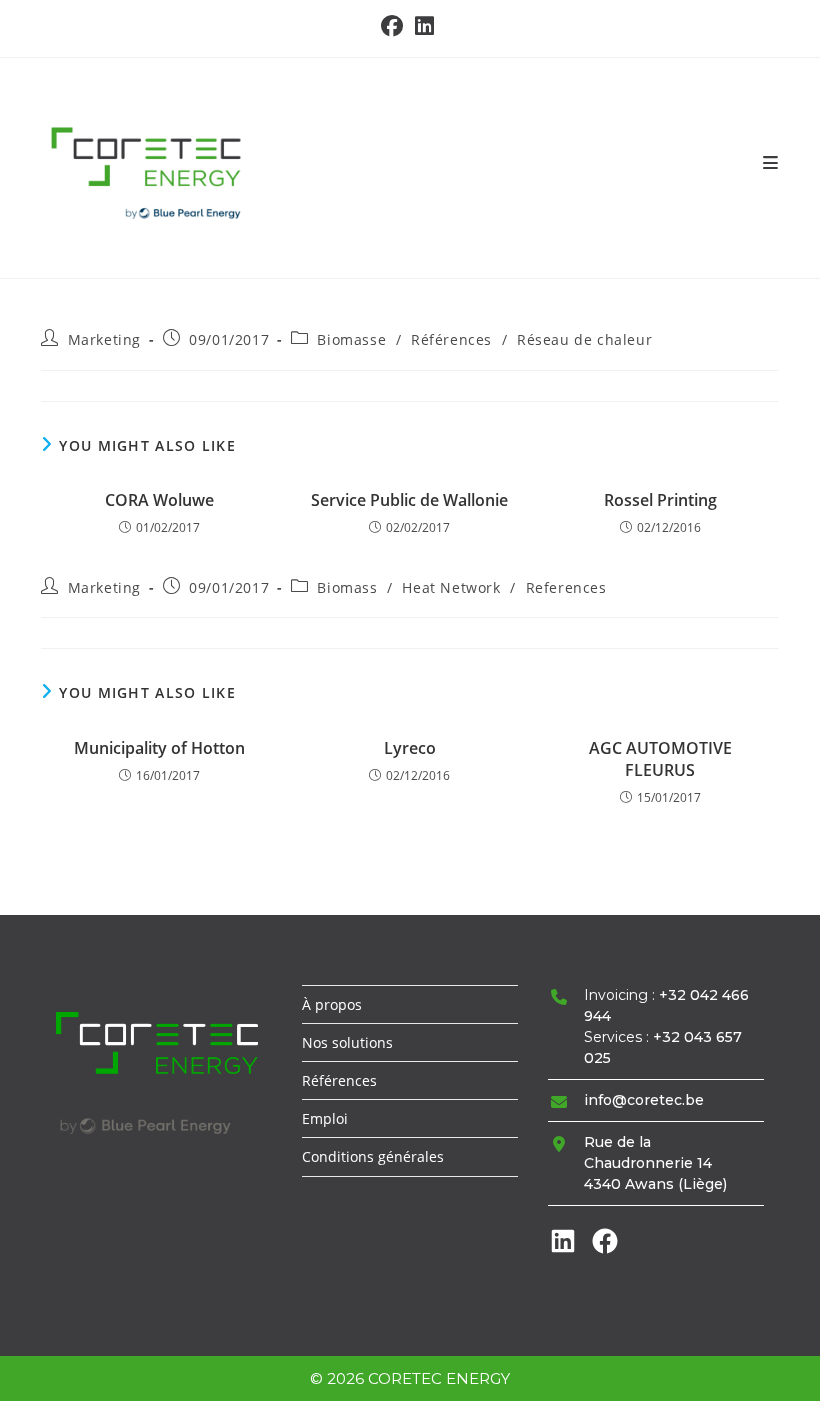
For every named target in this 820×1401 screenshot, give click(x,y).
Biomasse (351, 339)
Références (451, 339)
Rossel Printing (660, 500)
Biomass (347, 587)
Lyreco (410, 748)
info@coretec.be (644, 1100)
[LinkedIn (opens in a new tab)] (424, 26)
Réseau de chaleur (584, 339)
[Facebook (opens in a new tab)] (395, 26)
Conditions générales (373, 1156)
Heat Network (451, 587)
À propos (332, 1004)
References (566, 587)
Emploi (325, 1118)
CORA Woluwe (159, 500)
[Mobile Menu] (771, 163)
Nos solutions (347, 1042)
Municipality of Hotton (159, 748)
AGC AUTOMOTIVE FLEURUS (660, 759)
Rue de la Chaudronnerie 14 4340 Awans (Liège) (655, 1163)
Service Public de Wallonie (409, 500)
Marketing (104, 339)
